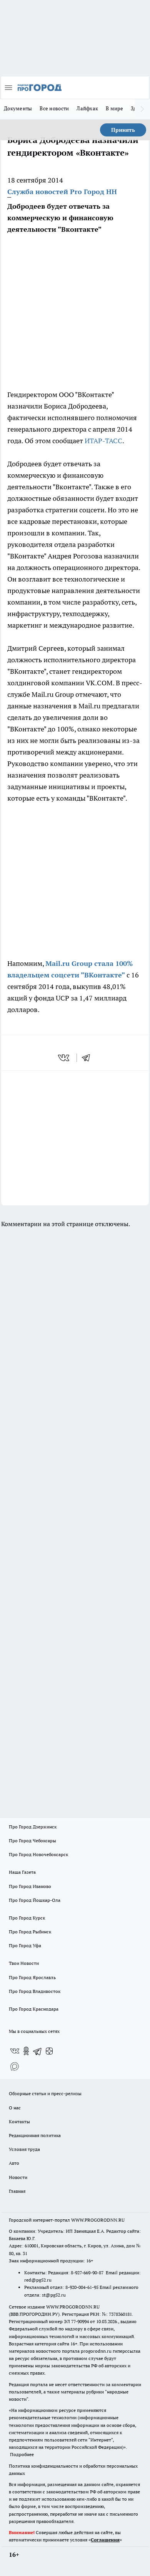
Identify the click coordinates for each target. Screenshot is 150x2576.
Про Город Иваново (30, 1886)
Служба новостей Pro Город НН (62, 192)
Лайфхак (87, 108)
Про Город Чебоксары (32, 1841)
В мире (114, 108)
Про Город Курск (27, 1918)
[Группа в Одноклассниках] (26, 2051)
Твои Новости (24, 1963)
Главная (17, 2191)
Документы (18, 108)
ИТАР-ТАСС (103, 441)
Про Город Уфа (25, 1945)
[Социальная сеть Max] (15, 2066)
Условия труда (24, 2149)
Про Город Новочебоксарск (38, 1854)
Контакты (19, 2121)
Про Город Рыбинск (30, 1932)
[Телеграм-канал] (38, 2051)
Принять (123, 130)
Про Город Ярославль (32, 1977)
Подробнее (22, 2454)
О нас (15, 2108)
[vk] (64, 1058)
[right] (142, 109)
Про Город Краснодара (34, 2009)
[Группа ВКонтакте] (15, 2051)
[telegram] (88, 1058)
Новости (18, 2177)
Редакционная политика (35, 2135)
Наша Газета (22, 1872)
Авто (14, 2163)
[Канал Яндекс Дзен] (49, 2051)
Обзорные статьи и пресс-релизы (45, 2093)
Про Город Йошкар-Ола (35, 1900)
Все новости (54, 108)
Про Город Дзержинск (33, 1827)
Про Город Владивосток (35, 1991)
